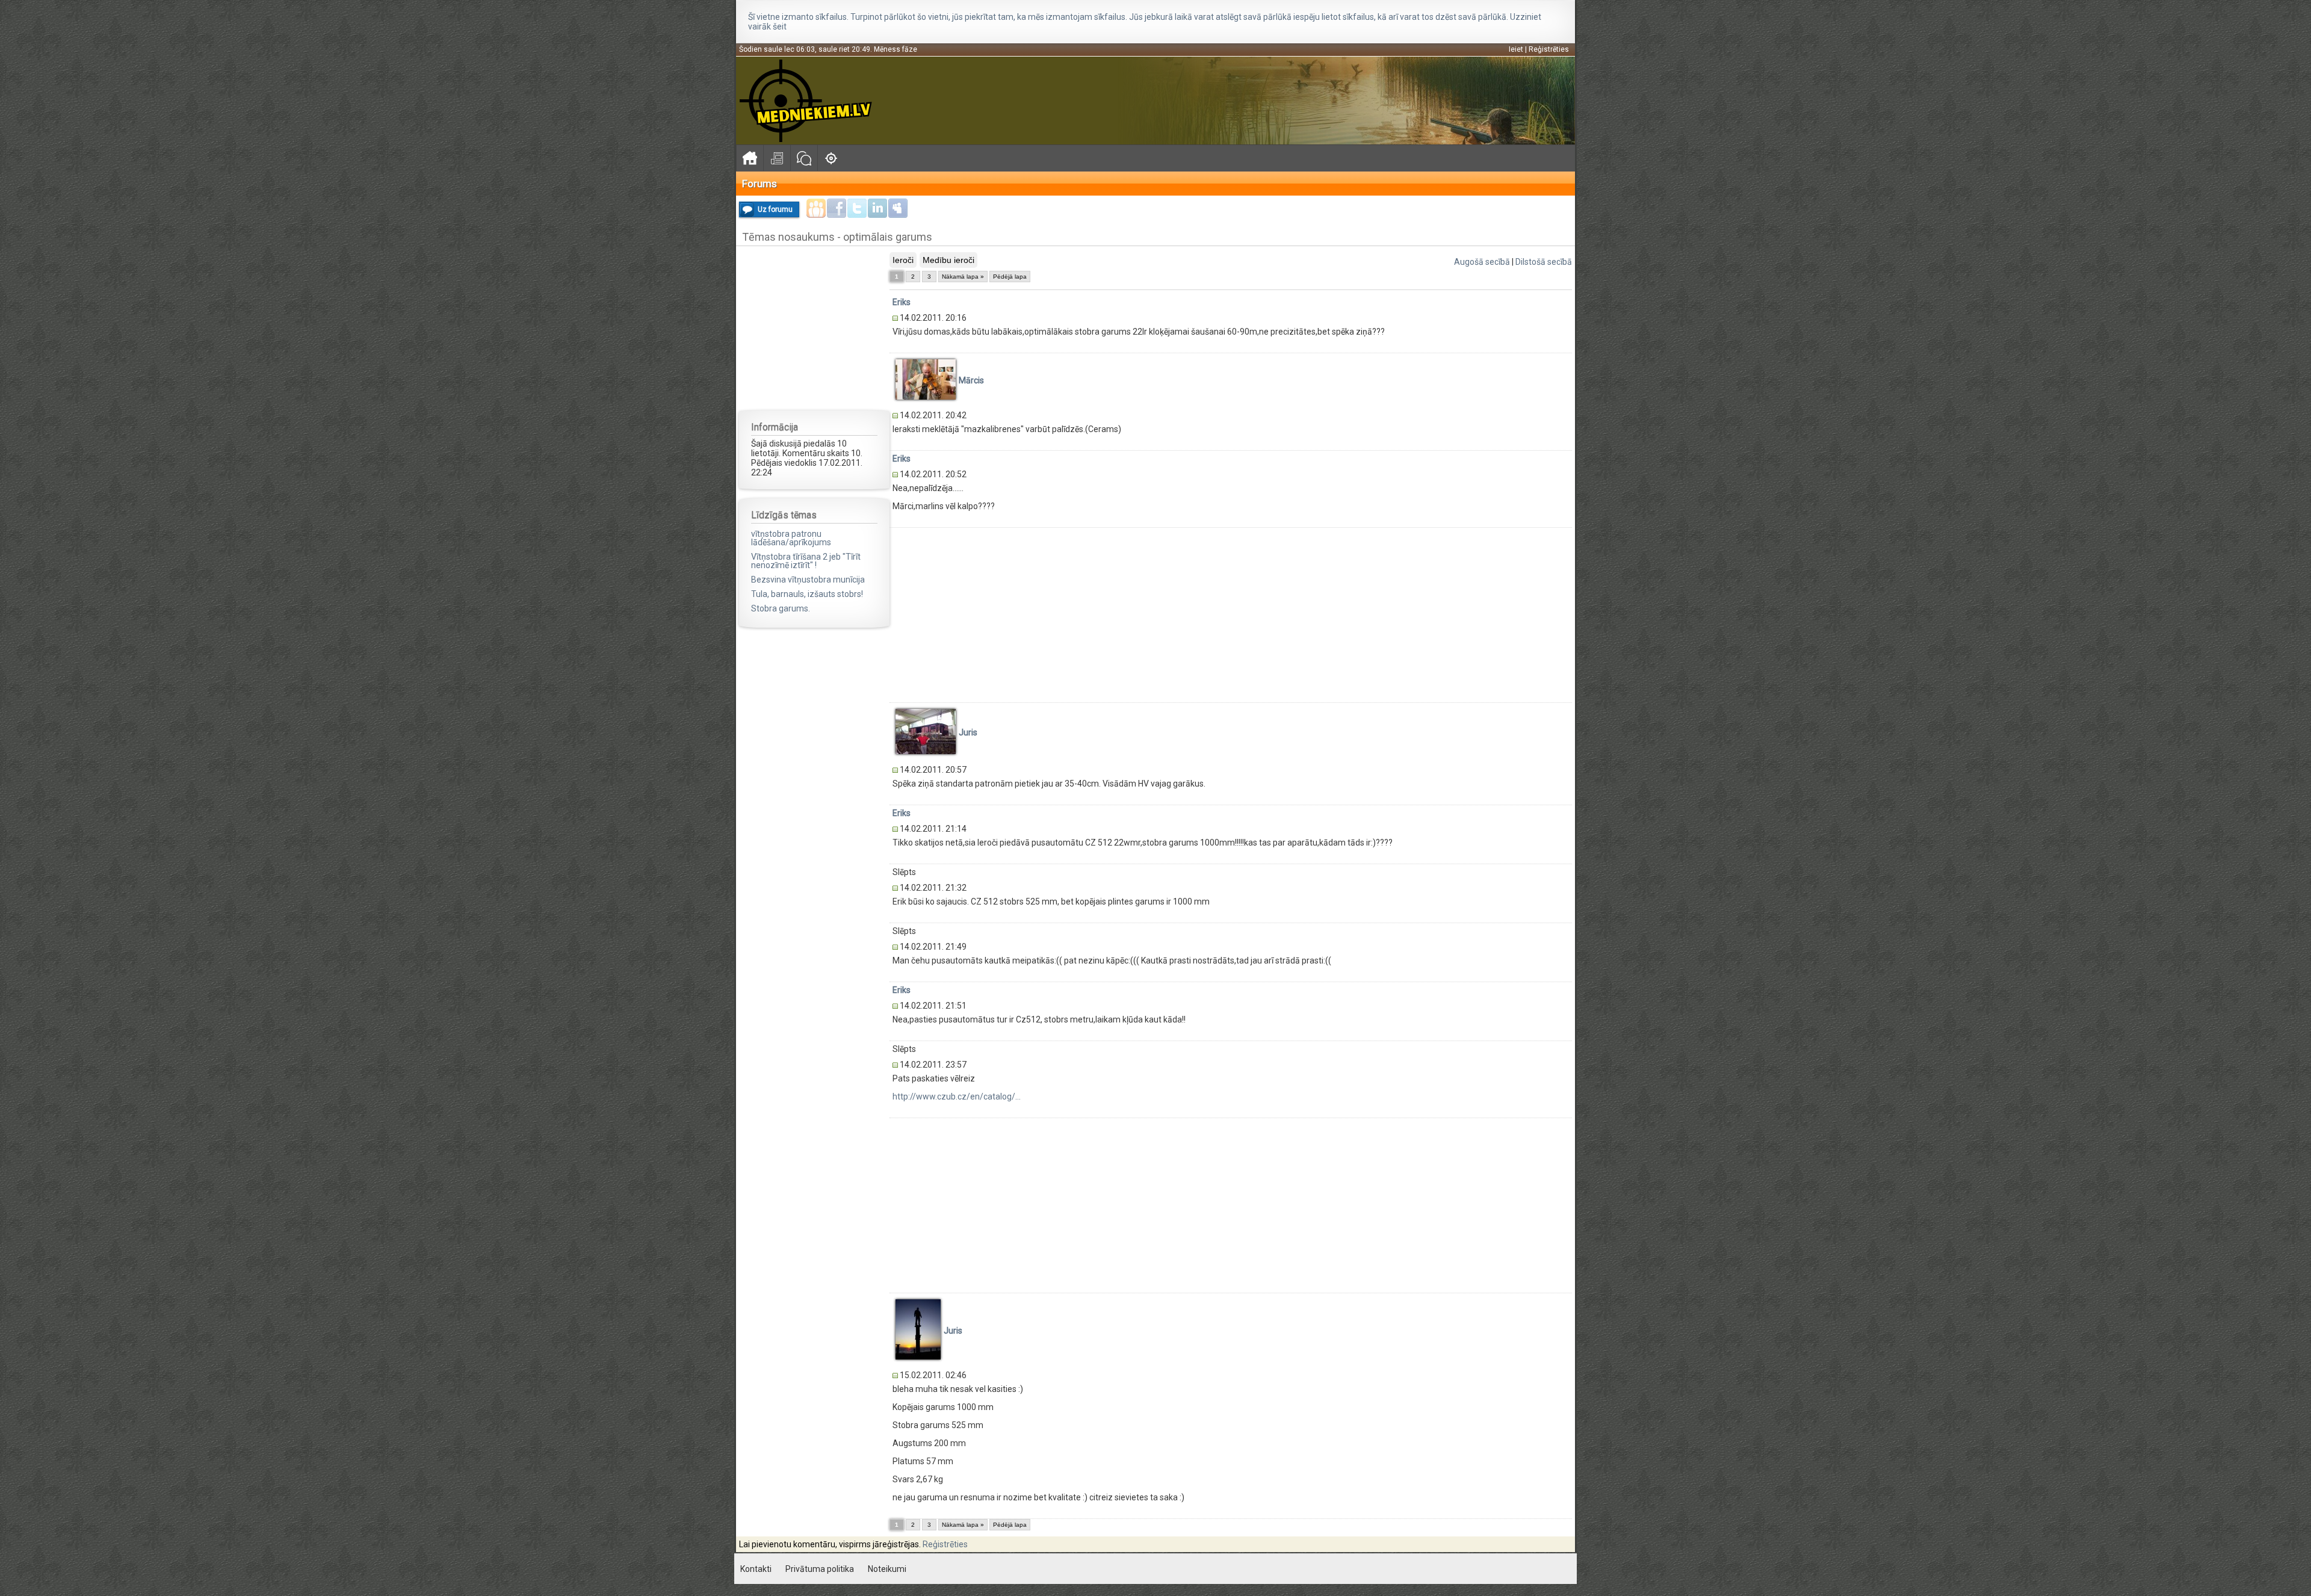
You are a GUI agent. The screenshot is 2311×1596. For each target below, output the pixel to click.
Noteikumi (887, 1569)
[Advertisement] (814, 327)
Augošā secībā (1482, 262)
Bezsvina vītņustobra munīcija (808, 580)
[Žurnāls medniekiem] (777, 158)
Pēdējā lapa (1010, 277)
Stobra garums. (781, 608)
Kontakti (756, 1569)
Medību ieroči (948, 260)
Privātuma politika (820, 1569)
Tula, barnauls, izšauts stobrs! (807, 594)
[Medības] (831, 158)
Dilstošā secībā (1544, 262)
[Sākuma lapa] (750, 158)
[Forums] (804, 158)
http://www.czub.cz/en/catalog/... (957, 1096)
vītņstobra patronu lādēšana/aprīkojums (791, 538)
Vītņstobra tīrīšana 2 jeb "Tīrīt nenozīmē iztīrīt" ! (806, 561)
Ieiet (1516, 49)
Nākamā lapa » (963, 277)
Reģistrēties (1549, 49)
